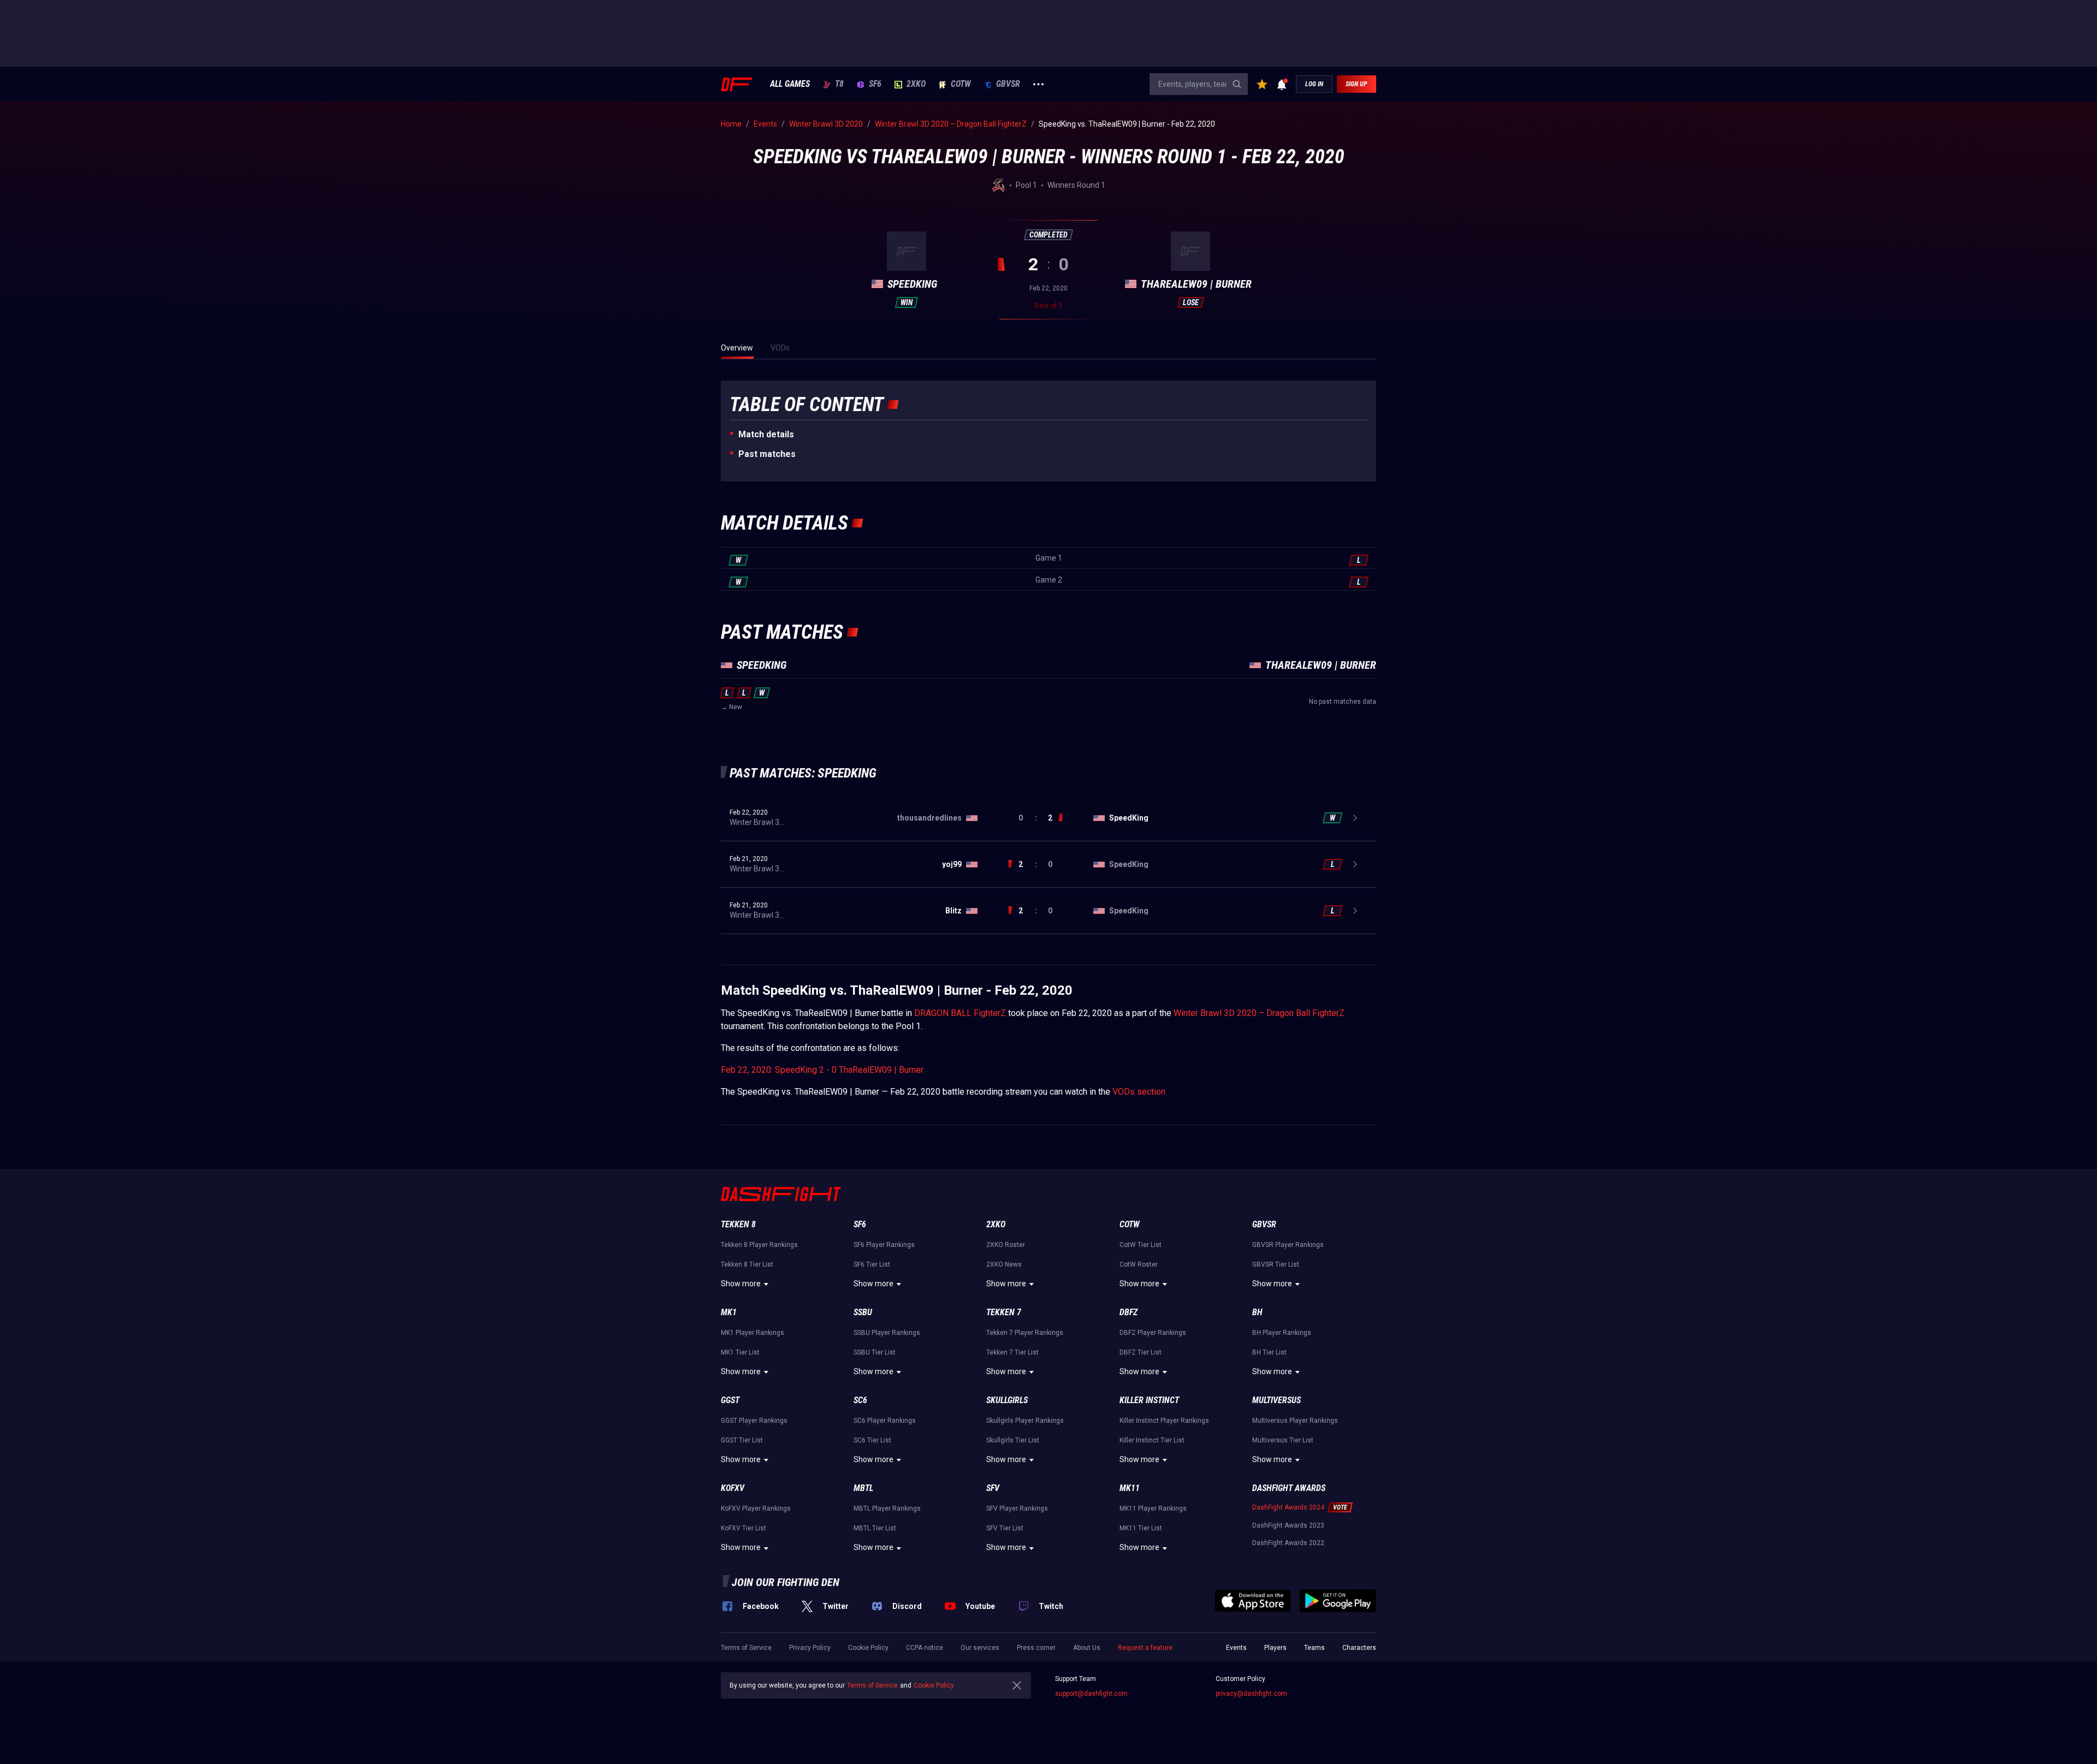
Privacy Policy (810, 1648)
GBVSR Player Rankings (1288, 1245)
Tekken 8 (738, 1224)
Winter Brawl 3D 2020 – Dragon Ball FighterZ (1259, 1013)
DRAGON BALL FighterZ (960, 1013)
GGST (730, 1400)
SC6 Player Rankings (885, 1421)
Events (1236, 1648)
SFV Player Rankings (1017, 1508)
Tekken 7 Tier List (1012, 1352)
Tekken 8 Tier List (747, 1264)
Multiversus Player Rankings (1295, 1421)
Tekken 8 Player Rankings (759, 1245)
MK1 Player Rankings (753, 1333)
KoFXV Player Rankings (756, 1508)
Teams (1314, 1648)
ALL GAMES (790, 84)
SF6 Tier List (872, 1264)
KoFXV (733, 1488)
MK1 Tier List (740, 1352)
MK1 (729, 1312)
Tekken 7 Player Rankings (1025, 1333)
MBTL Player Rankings (887, 1508)
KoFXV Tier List (744, 1528)
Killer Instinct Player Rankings (1164, 1421)
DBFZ (1129, 1312)
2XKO (916, 84)
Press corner (1036, 1648)
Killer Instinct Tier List (1152, 1440)
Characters (1359, 1648)
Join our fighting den (786, 1582)
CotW (961, 84)
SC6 (860, 1400)
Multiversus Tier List (1283, 1440)
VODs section (1139, 1092)
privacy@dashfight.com (1251, 1694)
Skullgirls (1007, 1400)
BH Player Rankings (1282, 1333)
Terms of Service (746, 1648)
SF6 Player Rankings (884, 1245)
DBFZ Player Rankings (1153, 1333)
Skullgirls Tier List (1013, 1440)
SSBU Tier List (875, 1352)
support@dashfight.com (1091, 1694)
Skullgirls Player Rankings (1025, 1421)
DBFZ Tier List (1141, 1352)
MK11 (1130, 1488)
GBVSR (1008, 84)
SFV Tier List (1005, 1528)
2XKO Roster (1006, 1245)
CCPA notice (925, 1648)
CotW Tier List (1141, 1245)
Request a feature (1145, 1648)
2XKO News (1004, 1264)
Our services (980, 1648)
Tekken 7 (1004, 1312)
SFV (993, 1488)
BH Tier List (1269, 1352)
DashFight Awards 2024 (1288, 1507)
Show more (741, 1284)
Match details (766, 434)
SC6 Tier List (872, 1440)
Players (1275, 1648)
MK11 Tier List (1141, 1528)
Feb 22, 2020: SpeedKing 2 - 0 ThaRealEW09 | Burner (822, 1070)
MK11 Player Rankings (1153, 1508)
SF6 (875, 84)
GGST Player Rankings (754, 1421)
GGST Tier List (742, 1440)
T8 (839, 84)
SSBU (863, 1312)
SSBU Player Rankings (887, 1333)
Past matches (767, 454)
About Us (1087, 1648)
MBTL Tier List (875, 1528)
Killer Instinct (1149, 1400)
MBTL (863, 1488)
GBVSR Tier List (1276, 1264)
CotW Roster (1139, 1264)
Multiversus (1276, 1400)
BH (1257, 1312)
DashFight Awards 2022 (1288, 1543)
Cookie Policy (868, 1648)
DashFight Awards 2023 (1288, 1525)
